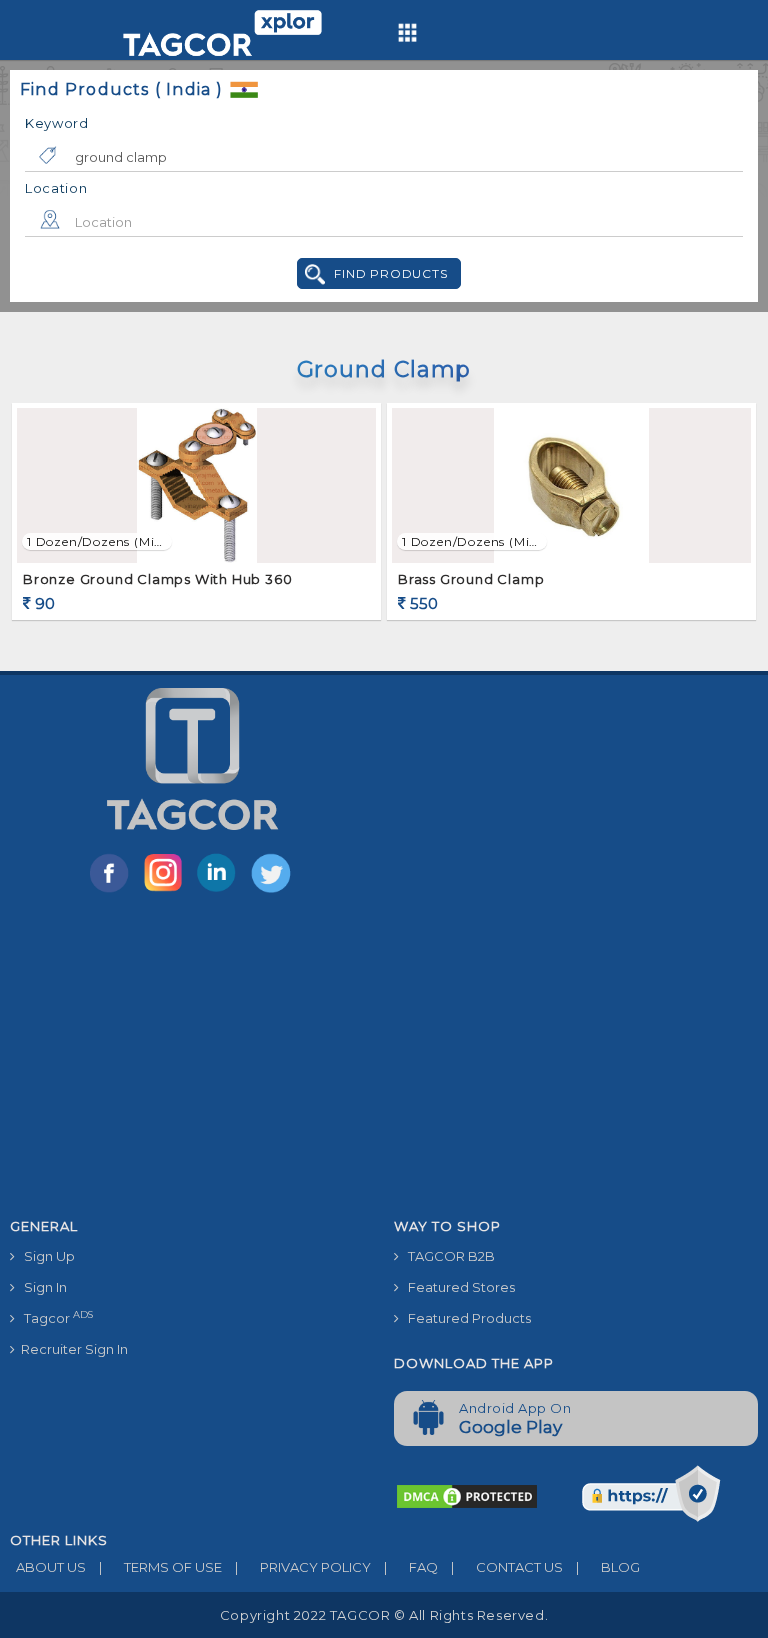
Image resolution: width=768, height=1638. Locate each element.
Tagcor (54, 1317)
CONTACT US (507, 1567)
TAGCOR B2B (447, 1256)
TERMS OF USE (160, 1567)
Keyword (57, 123)
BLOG (608, 1567)
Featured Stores (457, 1287)
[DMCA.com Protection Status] (467, 1495)
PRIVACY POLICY (303, 1567)
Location (56, 188)
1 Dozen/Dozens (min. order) (97, 541)
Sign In (41, 1287)
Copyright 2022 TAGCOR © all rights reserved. (384, 1615)
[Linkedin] (221, 891)
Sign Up (45, 1256)
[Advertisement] (384, 1059)
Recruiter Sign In (71, 1349)
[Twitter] (273, 891)
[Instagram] (167, 891)
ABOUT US (48, 1567)
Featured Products (465, 1318)
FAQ (411, 1567)
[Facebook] (113, 891)
